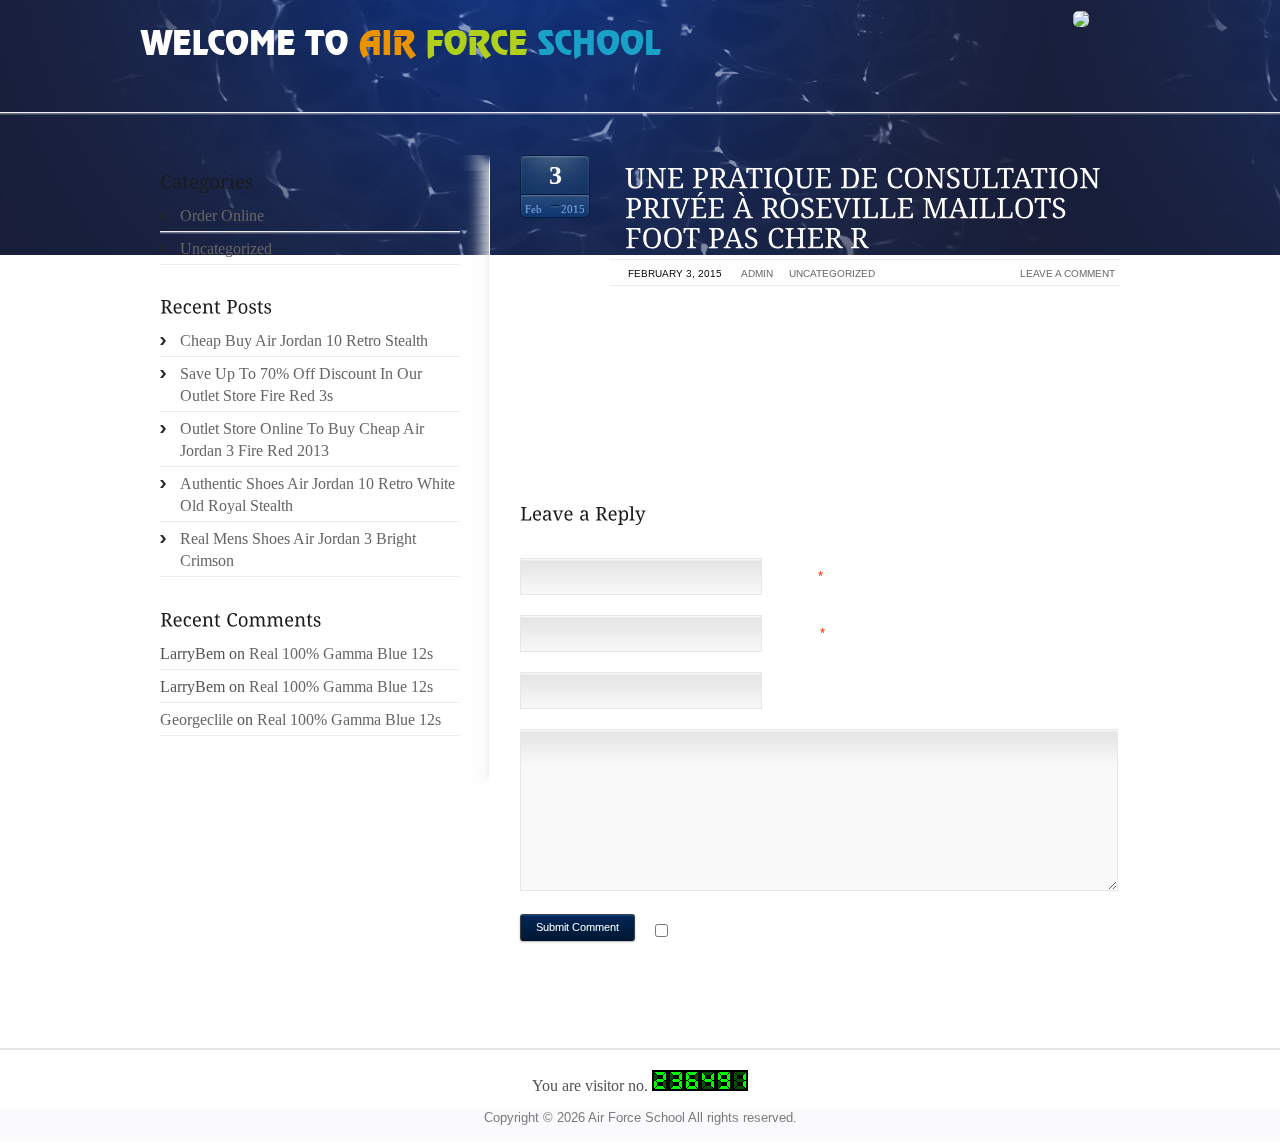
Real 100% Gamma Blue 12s (341, 653)
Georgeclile (196, 719)
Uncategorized (832, 273)
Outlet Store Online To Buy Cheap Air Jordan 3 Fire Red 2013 (302, 439)
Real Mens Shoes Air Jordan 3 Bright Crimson (298, 549)
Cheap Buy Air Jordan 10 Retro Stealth (304, 340)
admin (757, 273)
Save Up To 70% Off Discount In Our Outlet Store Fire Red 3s (301, 384)
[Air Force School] (290, 46)
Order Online (222, 215)
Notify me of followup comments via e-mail (833, 932)
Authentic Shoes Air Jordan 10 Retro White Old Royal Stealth (317, 494)
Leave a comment (1067, 273)
